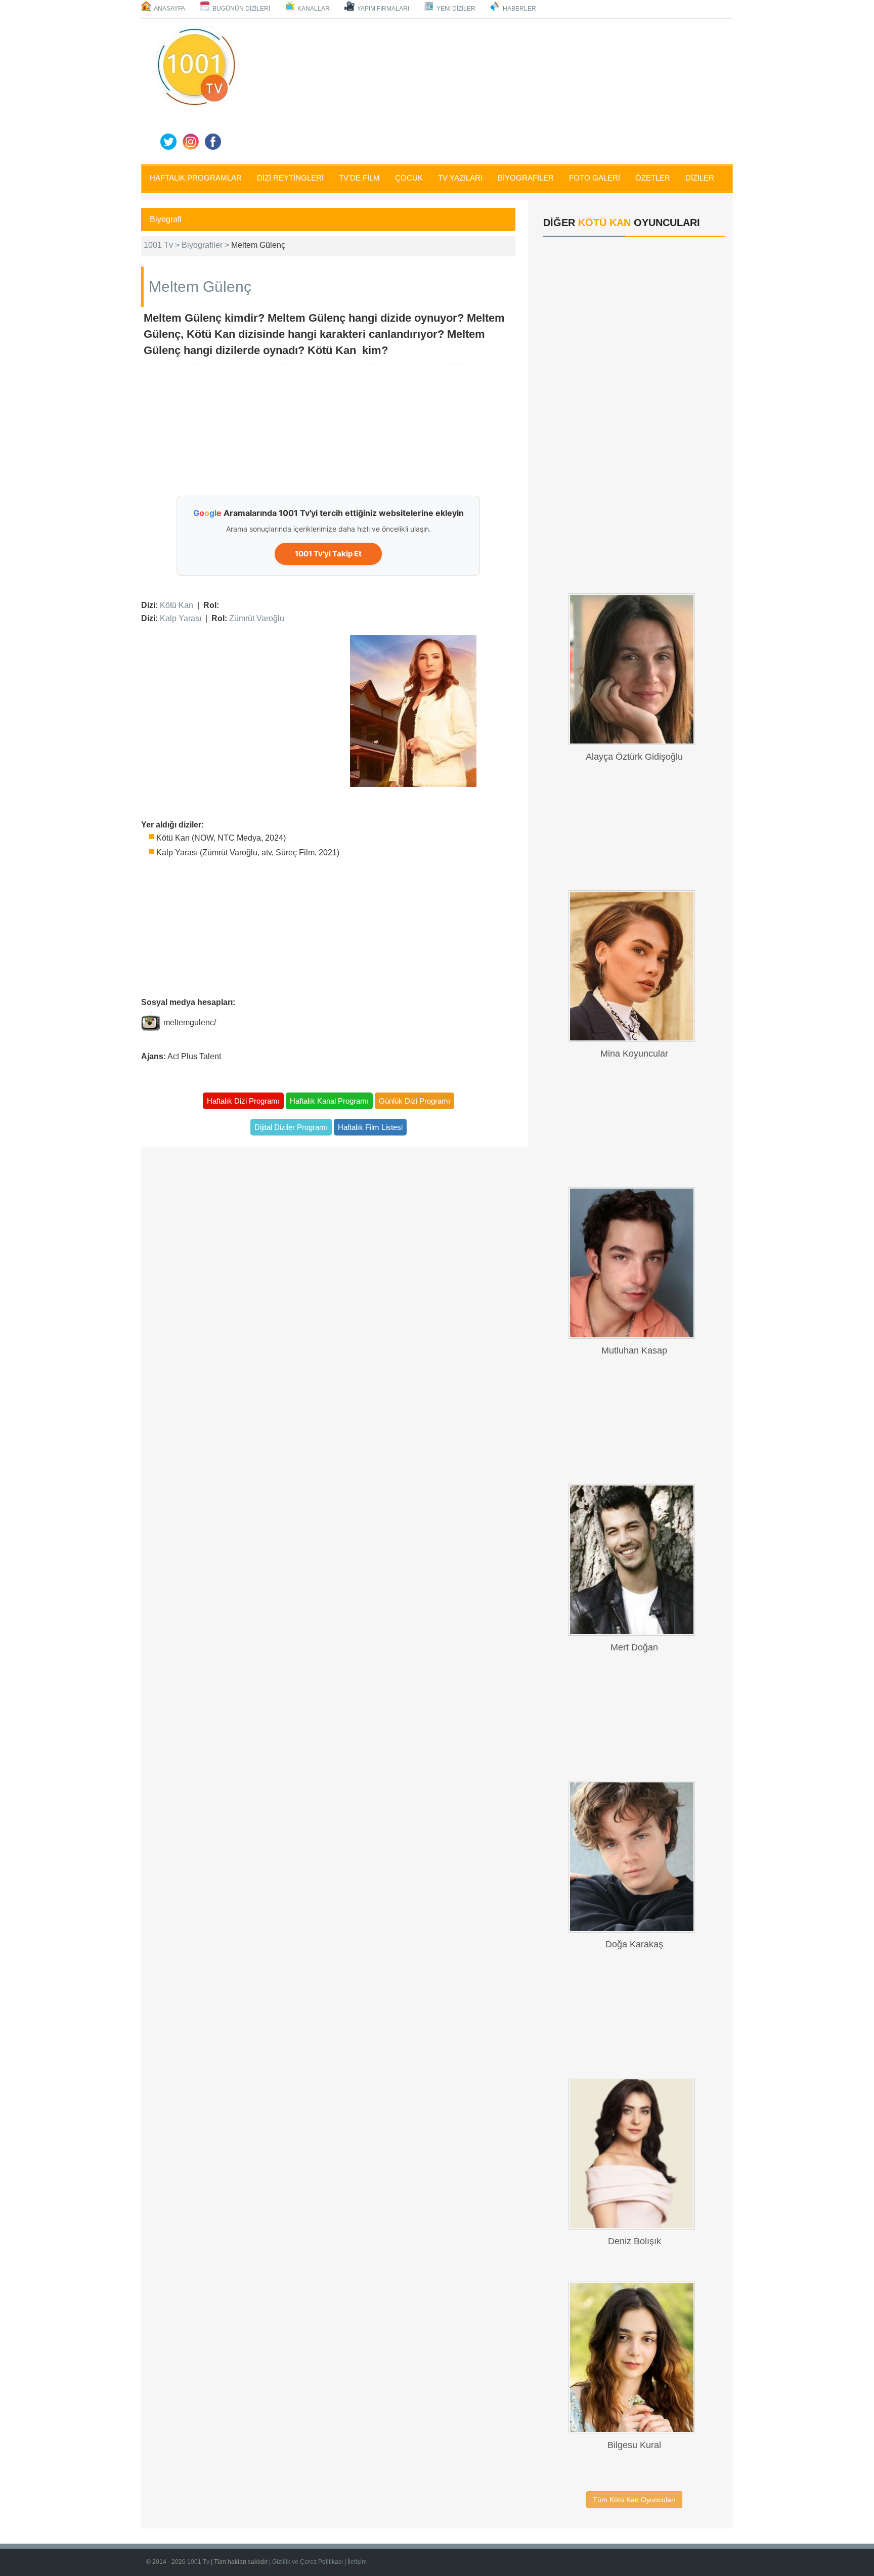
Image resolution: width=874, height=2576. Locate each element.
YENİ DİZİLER (456, 9)
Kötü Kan (177, 605)
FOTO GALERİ (595, 178)
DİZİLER (700, 178)
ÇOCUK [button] (409, 178)
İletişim (357, 2562)
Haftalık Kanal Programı (329, 1101)
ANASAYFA (169, 9)
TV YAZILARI (460, 178)
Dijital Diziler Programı (291, 1127)
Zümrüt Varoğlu (257, 618)
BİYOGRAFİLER (526, 178)
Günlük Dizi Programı (414, 1101)
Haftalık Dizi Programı (243, 1101)
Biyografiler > (206, 245)
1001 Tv (198, 2562)
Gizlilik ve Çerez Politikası (308, 2562)
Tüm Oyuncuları (634, 2500)
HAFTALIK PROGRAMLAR (196, 178)
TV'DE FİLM (359, 178)
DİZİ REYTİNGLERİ (290, 178)
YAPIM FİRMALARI (383, 9)
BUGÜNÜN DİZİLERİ (241, 9)
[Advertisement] (488, 90)
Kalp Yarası (181, 618)
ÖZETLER (653, 178)
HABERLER (519, 9)
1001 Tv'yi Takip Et (328, 554)
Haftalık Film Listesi (370, 1127)
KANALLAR (314, 9)
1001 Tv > (163, 245)
